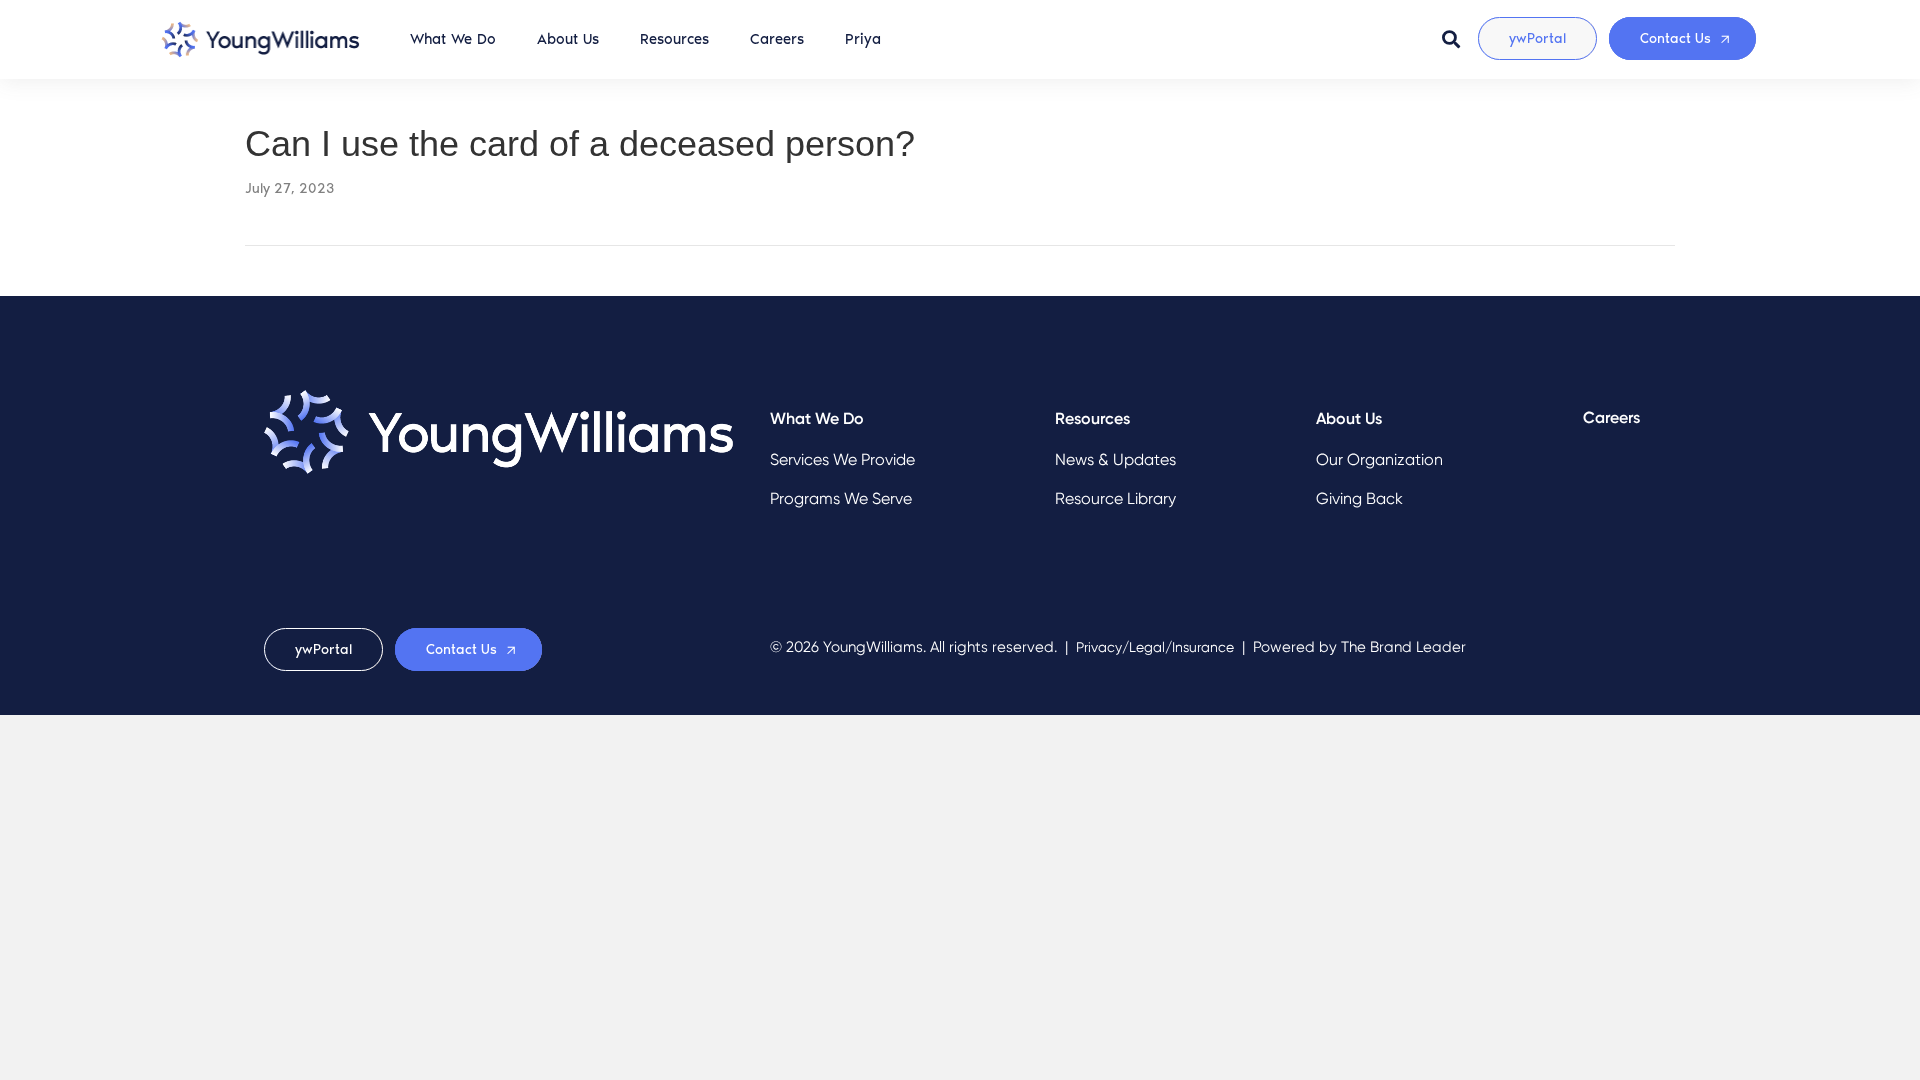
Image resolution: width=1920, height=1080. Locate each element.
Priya (863, 39)
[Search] (1451, 39)
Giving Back (1359, 498)
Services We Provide (842, 459)
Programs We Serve (841, 498)
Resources (674, 39)
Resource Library (1115, 498)
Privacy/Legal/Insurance (1155, 647)
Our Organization (1379, 459)
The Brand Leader (1403, 647)
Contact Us (1675, 38)
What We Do (453, 39)
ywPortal (1537, 38)
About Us (568, 39)
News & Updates (1115, 459)
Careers (777, 39)
